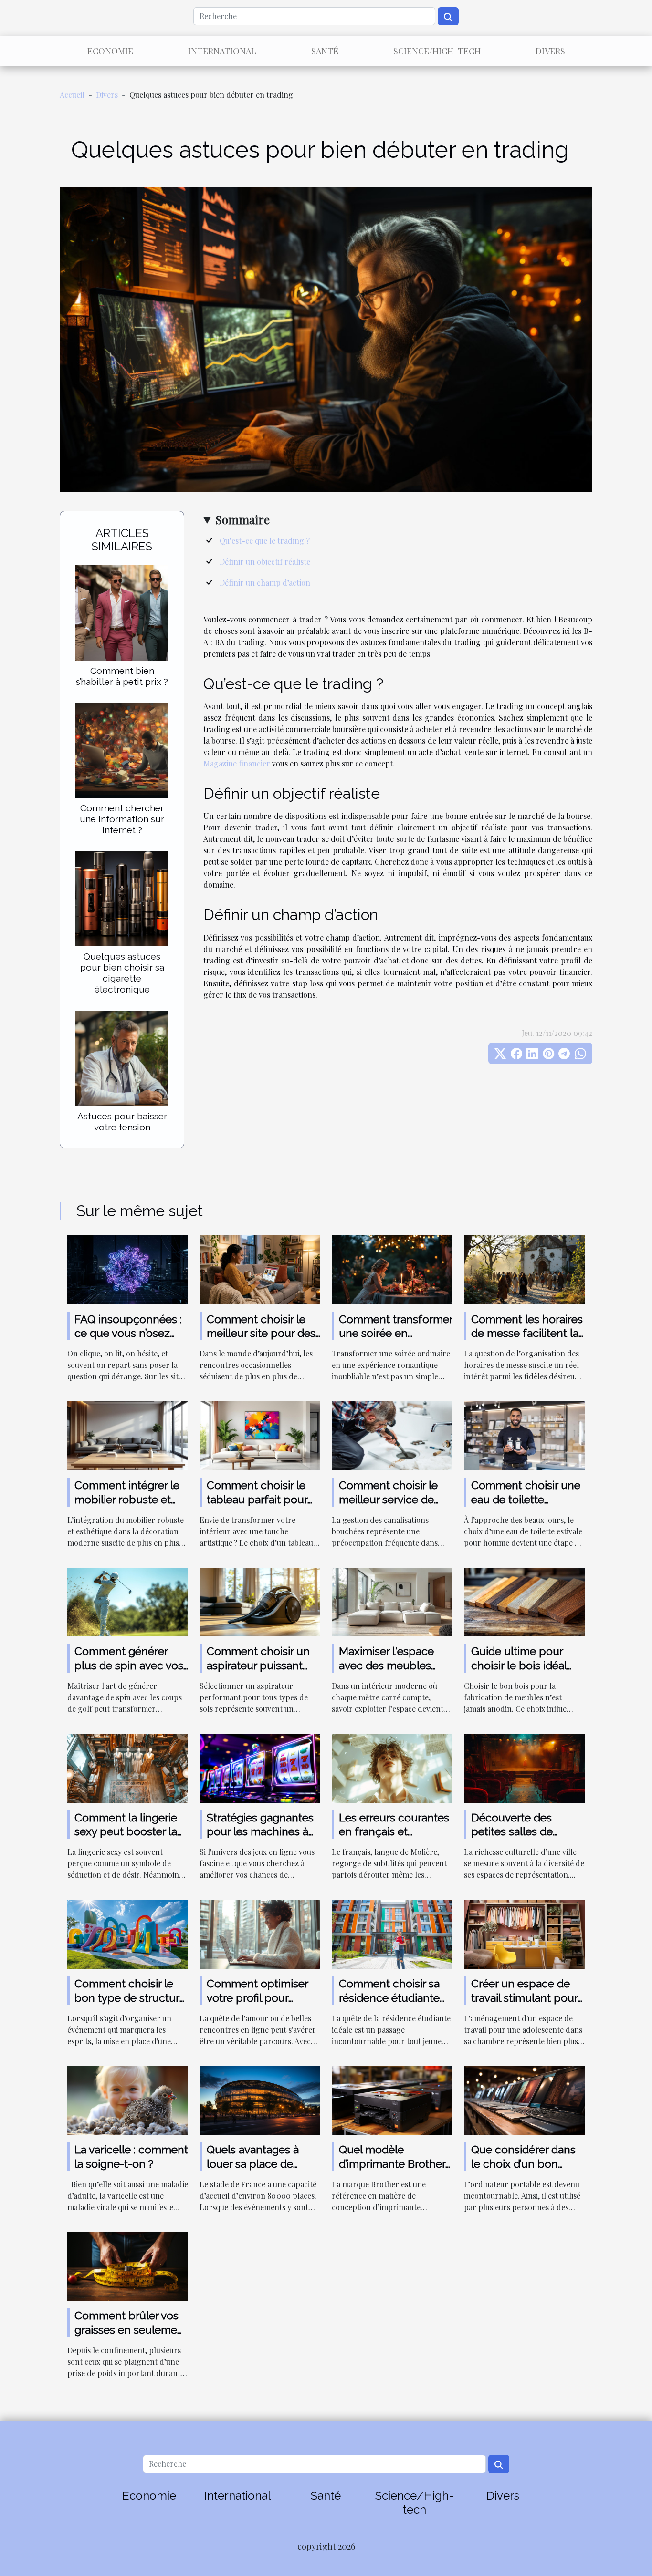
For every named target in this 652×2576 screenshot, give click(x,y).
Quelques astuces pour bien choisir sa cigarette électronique (122, 973)
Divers (550, 51)
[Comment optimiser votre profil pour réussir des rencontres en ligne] (260, 1933)
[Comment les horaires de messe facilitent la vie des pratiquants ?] (524, 1268)
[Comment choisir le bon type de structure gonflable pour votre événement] (128, 1933)
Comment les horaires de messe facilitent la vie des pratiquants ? (527, 1333)
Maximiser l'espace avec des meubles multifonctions (386, 1665)
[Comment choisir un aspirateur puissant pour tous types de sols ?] (260, 1601)
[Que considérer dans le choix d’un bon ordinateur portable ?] (524, 2099)
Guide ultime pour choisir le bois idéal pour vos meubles (519, 1665)
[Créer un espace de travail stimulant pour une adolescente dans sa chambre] (524, 1933)
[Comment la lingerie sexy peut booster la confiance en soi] (128, 1767)
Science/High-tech (437, 51)
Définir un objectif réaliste (265, 562)
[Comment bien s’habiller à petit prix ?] (122, 612)
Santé (325, 51)
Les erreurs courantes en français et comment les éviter (394, 1832)
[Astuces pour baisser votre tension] (122, 1057)
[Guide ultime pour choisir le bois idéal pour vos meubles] (524, 1601)
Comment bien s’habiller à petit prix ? (122, 676)
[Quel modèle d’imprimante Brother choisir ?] (392, 2099)
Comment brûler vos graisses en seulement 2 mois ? (131, 2330)
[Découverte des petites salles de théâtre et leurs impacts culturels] (524, 1767)
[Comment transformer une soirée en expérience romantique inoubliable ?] (392, 1268)
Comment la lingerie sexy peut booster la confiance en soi (126, 1832)
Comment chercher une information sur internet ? (122, 819)
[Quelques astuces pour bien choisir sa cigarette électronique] (122, 897)
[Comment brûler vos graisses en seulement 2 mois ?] (128, 2265)
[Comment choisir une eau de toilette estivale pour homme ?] (524, 1435)
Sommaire (242, 519)
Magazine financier (237, 763)
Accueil (72, 95)
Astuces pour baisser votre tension (122, 1122)
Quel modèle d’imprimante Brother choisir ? (392, 2164)
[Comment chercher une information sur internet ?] (122, 749)
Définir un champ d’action (265, 583)
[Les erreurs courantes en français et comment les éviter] (392, 1767)
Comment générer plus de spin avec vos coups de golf (129, 1665)
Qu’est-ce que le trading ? (265, 541)
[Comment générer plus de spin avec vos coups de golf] (128, 1601)
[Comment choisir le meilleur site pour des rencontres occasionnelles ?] (260, 1268)
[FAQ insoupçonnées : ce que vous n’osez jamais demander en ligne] (128, 1268)
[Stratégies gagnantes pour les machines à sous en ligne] (260, 1767)
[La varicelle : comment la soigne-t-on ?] (128, 2099)
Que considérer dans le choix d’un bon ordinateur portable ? (524, 2164)
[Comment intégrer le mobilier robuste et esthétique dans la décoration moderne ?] (128, 1435)
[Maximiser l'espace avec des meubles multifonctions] (392, 1601)
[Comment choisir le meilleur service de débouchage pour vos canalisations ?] (392, 1435)
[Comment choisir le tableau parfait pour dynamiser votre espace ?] (260, 1435)
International (222, 51)
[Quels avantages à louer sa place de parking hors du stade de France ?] (260, 2099)
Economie (110, 51)
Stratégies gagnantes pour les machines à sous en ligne (260, 1832)
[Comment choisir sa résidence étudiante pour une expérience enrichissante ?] (392, 1933)
